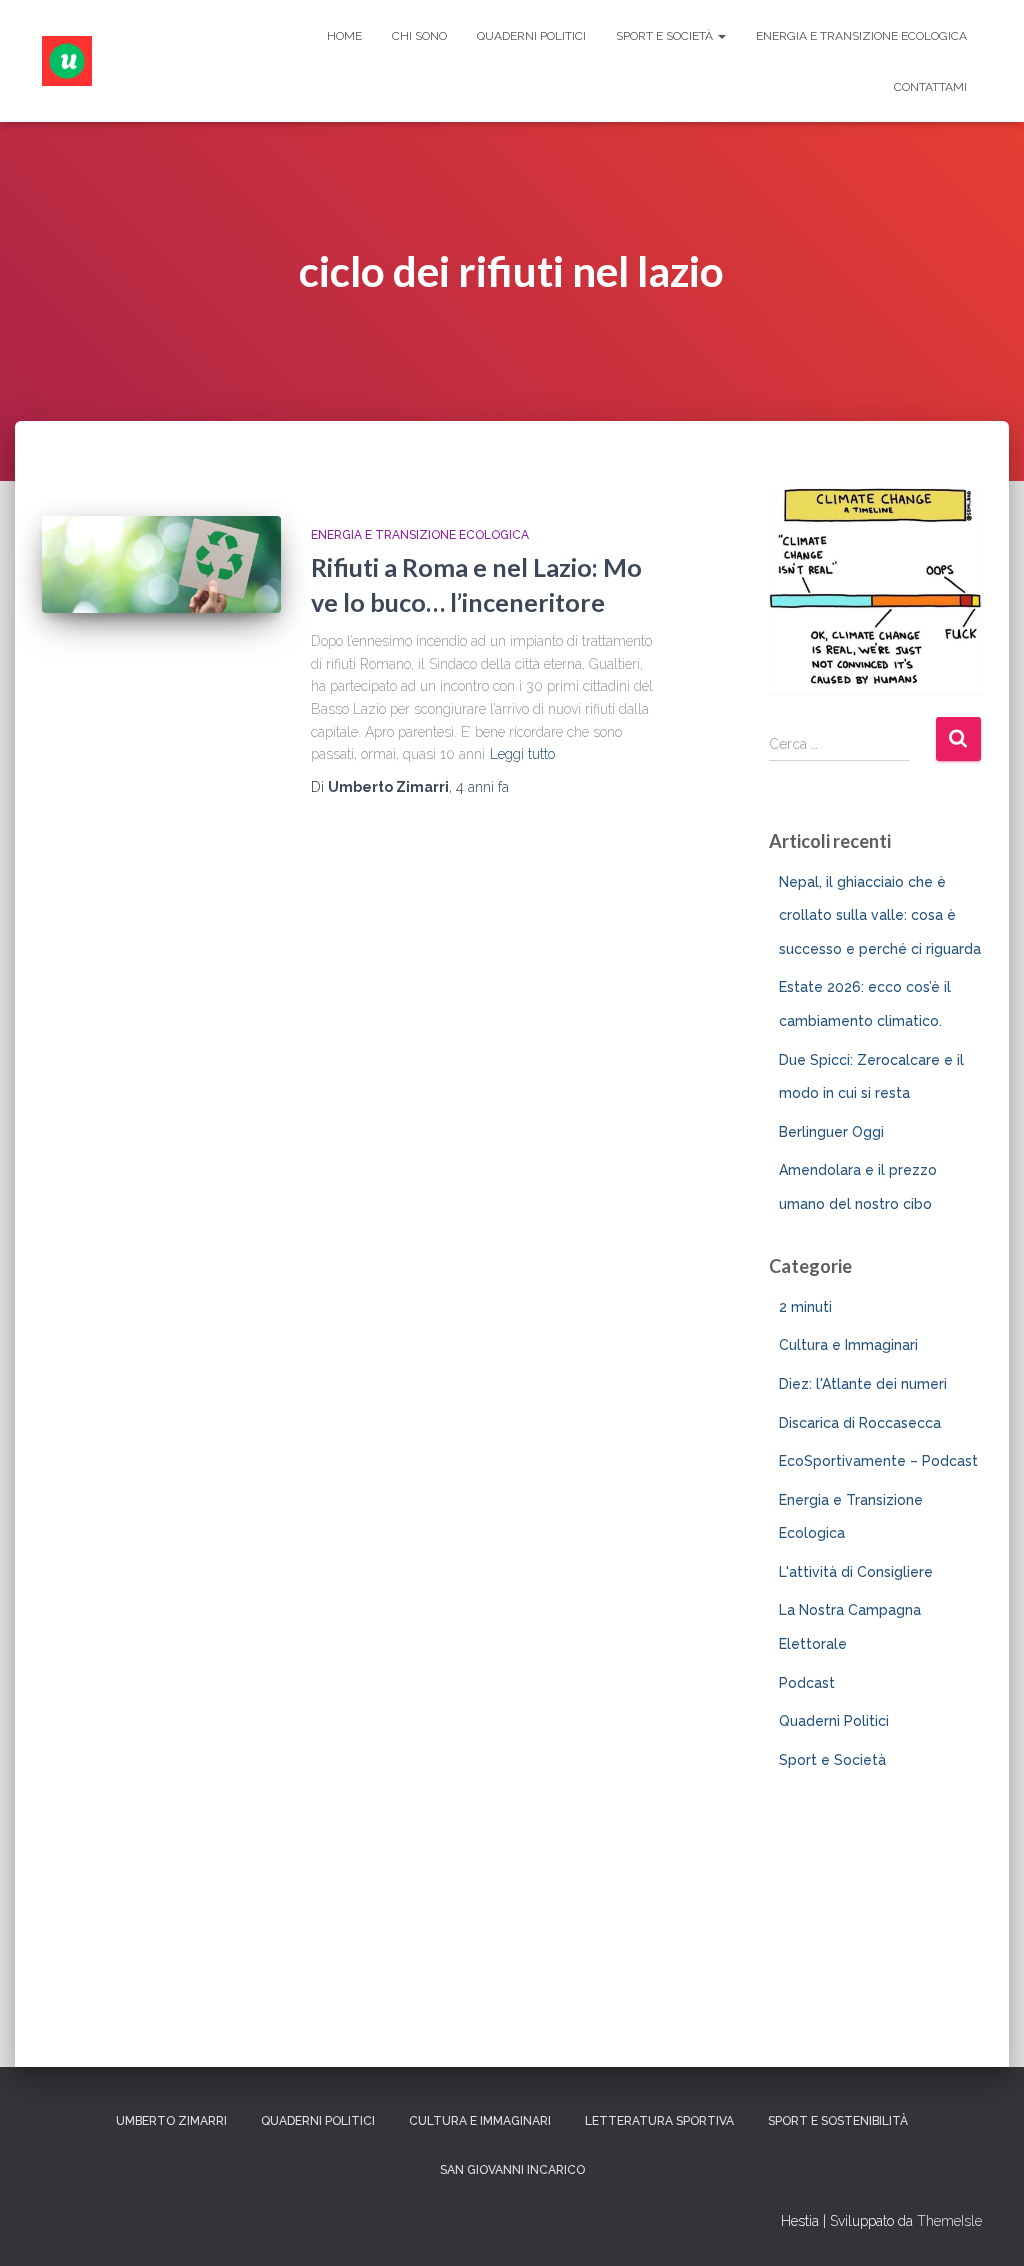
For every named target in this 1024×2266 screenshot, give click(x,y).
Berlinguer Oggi (831, 1132)
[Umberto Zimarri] (67, 61)
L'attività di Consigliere (856, 1572)
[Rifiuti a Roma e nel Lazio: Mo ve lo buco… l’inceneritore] (161, 565)
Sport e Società (666, 36)
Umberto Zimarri (171, 2121)
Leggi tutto (522, 754)
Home (344, 36)
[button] (721, 36)
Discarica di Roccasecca (860, 1423)
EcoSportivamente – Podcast (878, 1461)
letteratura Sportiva (659, 2121)
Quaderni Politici (531, 36)
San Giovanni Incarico (512, 2170)
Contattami (930, 87)
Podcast (807, 1683)
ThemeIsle (949, 2221)
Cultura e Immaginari (848, 1345)
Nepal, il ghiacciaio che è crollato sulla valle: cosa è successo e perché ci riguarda (880, 915)
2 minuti (805, 1307)
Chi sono (419, 36)
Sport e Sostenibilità (838, 2121)
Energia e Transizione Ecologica (861, 36)
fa (482, 787)
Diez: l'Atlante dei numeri (863, 1384)
